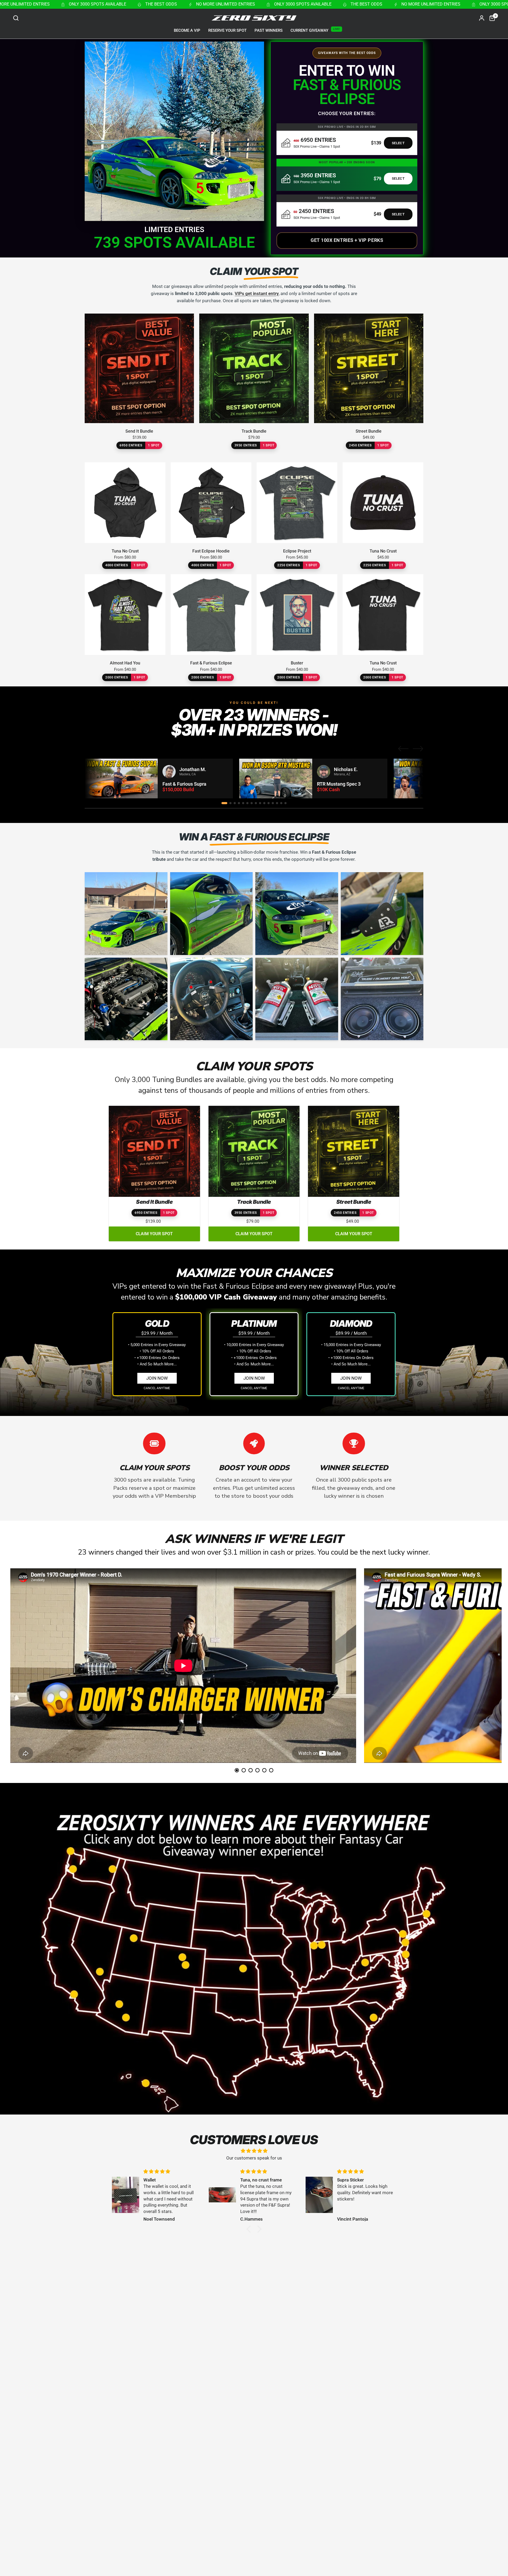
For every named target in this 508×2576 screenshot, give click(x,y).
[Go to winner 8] (256, 803)
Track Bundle (254, 431)
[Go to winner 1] (224, 803)
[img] (254, 2151)
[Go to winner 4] (239, 803)
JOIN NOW (157, 1378)
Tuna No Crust (125, 551)
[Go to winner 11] (269, 803)
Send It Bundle (139, 431)
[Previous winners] (403, 749)
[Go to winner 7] (252, 803)
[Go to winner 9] (260, 803)
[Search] (17, 18)
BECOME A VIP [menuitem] (187, 30)
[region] (254, 778)
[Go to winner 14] (281, 803)
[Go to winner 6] (247, 803)
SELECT (398, 143)
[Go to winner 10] (264, 803)
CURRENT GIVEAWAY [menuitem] (309, 30)
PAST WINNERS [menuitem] (269, 30)
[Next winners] (418, 749)
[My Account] (482, 18)
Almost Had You (125, 663)
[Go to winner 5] (243, 803)
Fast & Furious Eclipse (211, 663)
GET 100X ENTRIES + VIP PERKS (347, 240)
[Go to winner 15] (285, 803)
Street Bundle (369, 431)
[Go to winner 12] (273, 803)
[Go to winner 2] (230, 803)
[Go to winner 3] (235, 803)
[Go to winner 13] (277, 803)
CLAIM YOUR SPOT (154, 1234)
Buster (297, 663)
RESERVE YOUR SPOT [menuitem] (227, 30)
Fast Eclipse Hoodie (211, 551)
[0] (491, 18)
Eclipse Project (297, 551)
